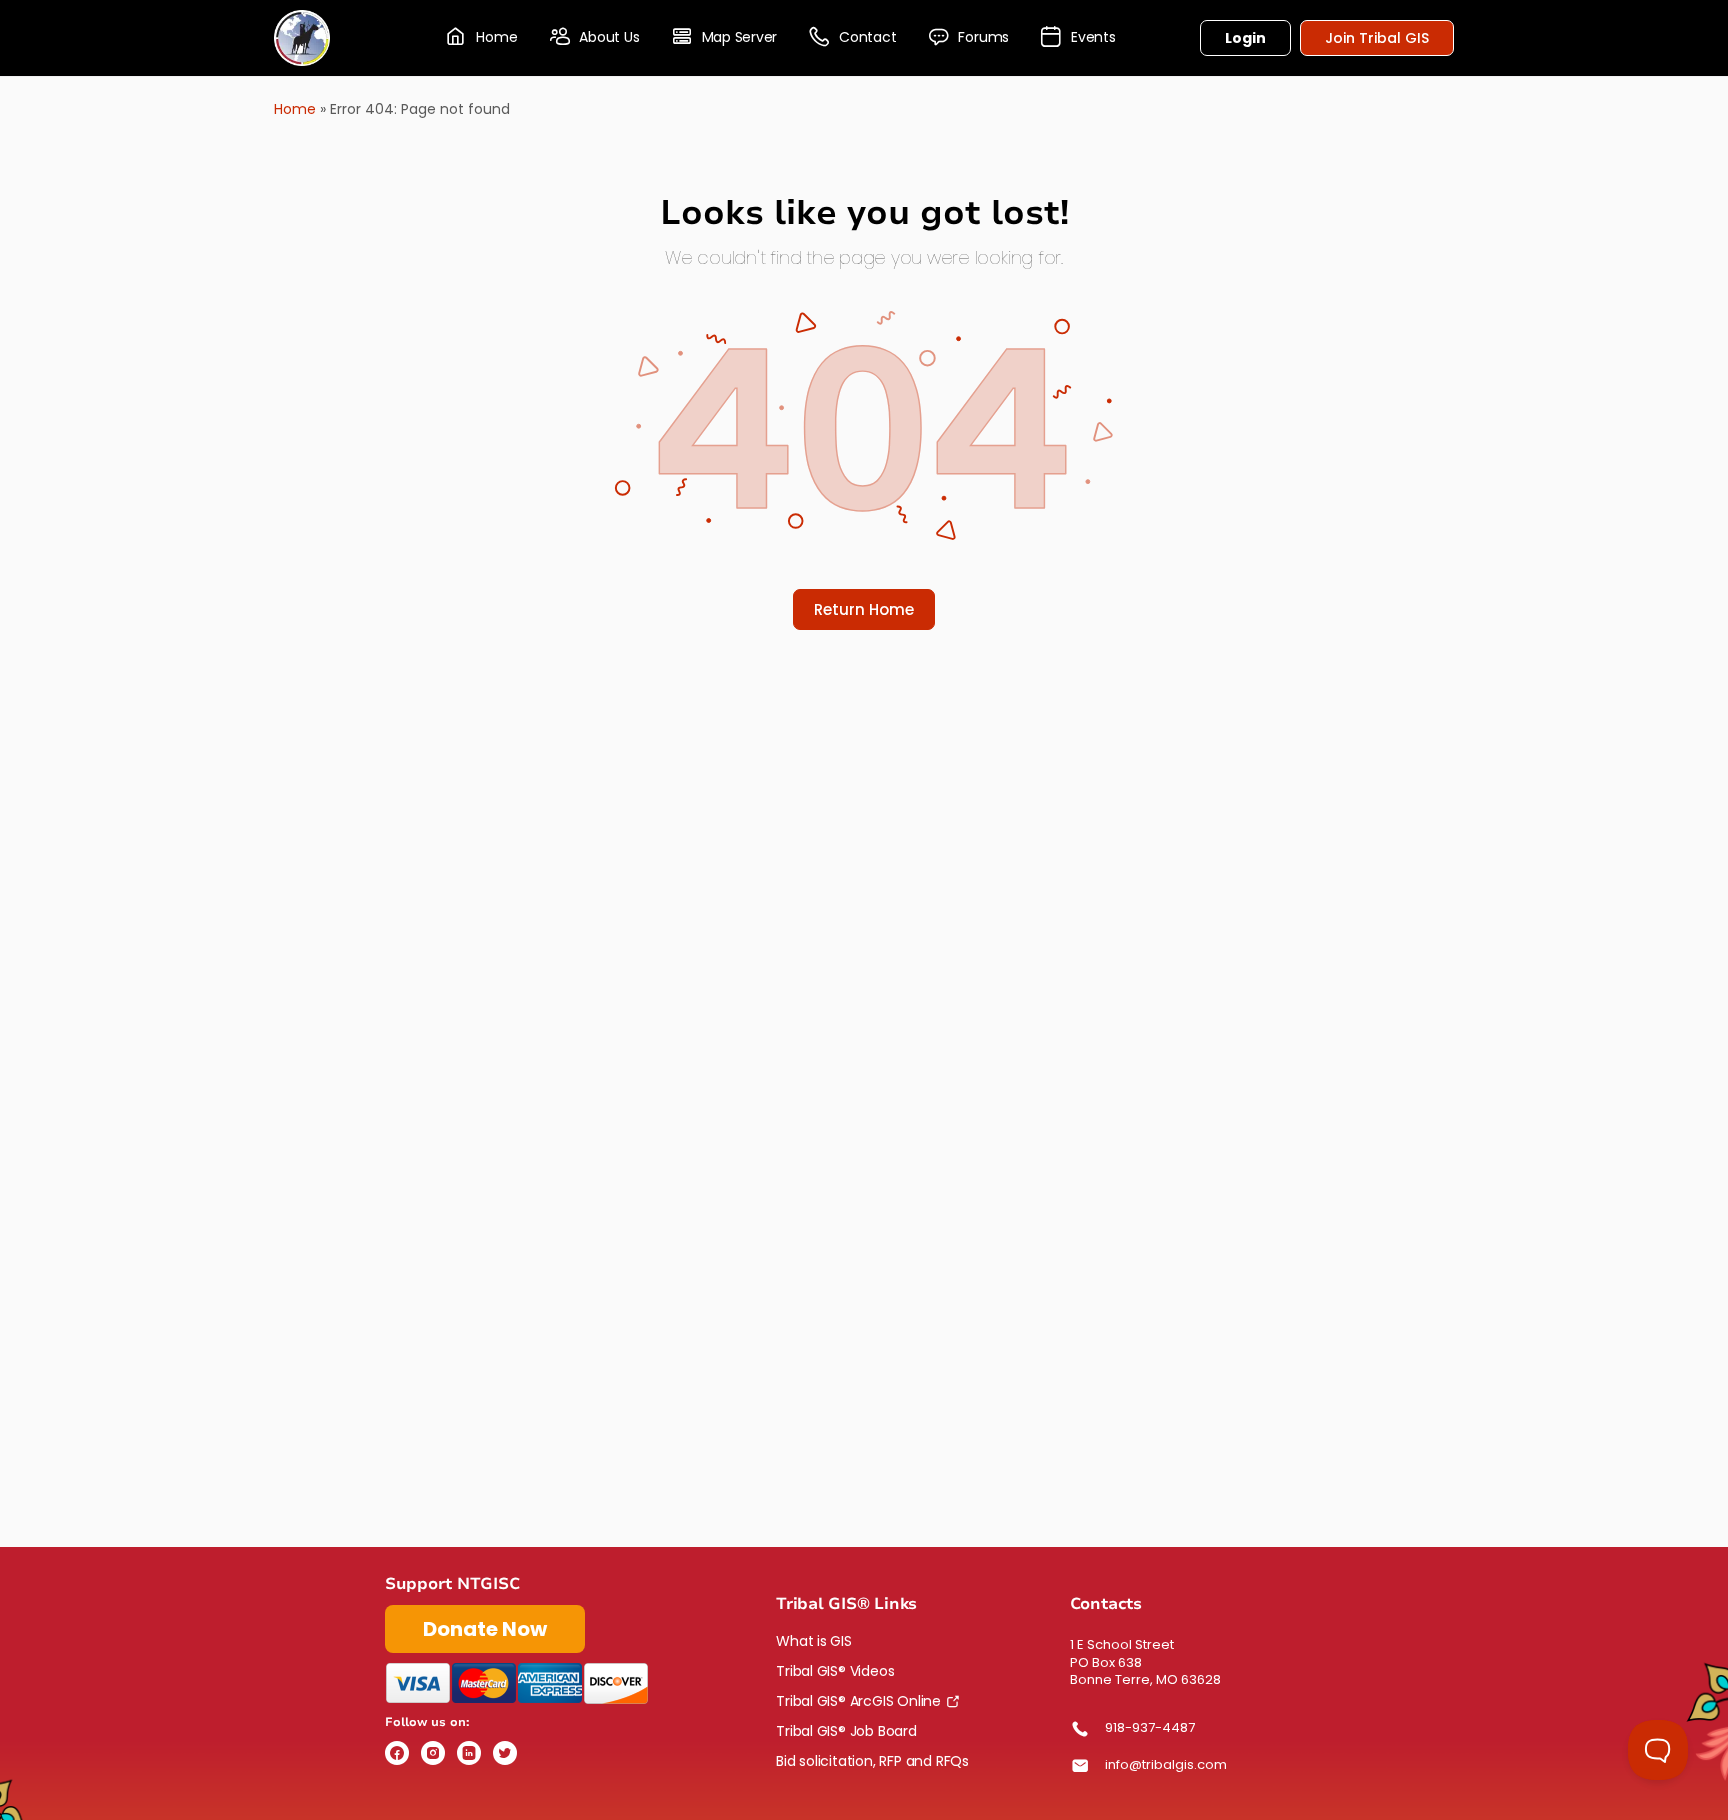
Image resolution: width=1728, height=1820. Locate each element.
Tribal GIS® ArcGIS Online (858, 1701)
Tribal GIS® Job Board (846, 1731)
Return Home (864, 609)
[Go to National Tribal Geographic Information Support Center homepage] (302, 36)
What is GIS (814, 1641)
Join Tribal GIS (1377, 38)
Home (295, 109)
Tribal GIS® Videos (835, 1671)
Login (1245, 38)
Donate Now (485, 1629)
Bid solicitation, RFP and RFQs (872, 1761)
